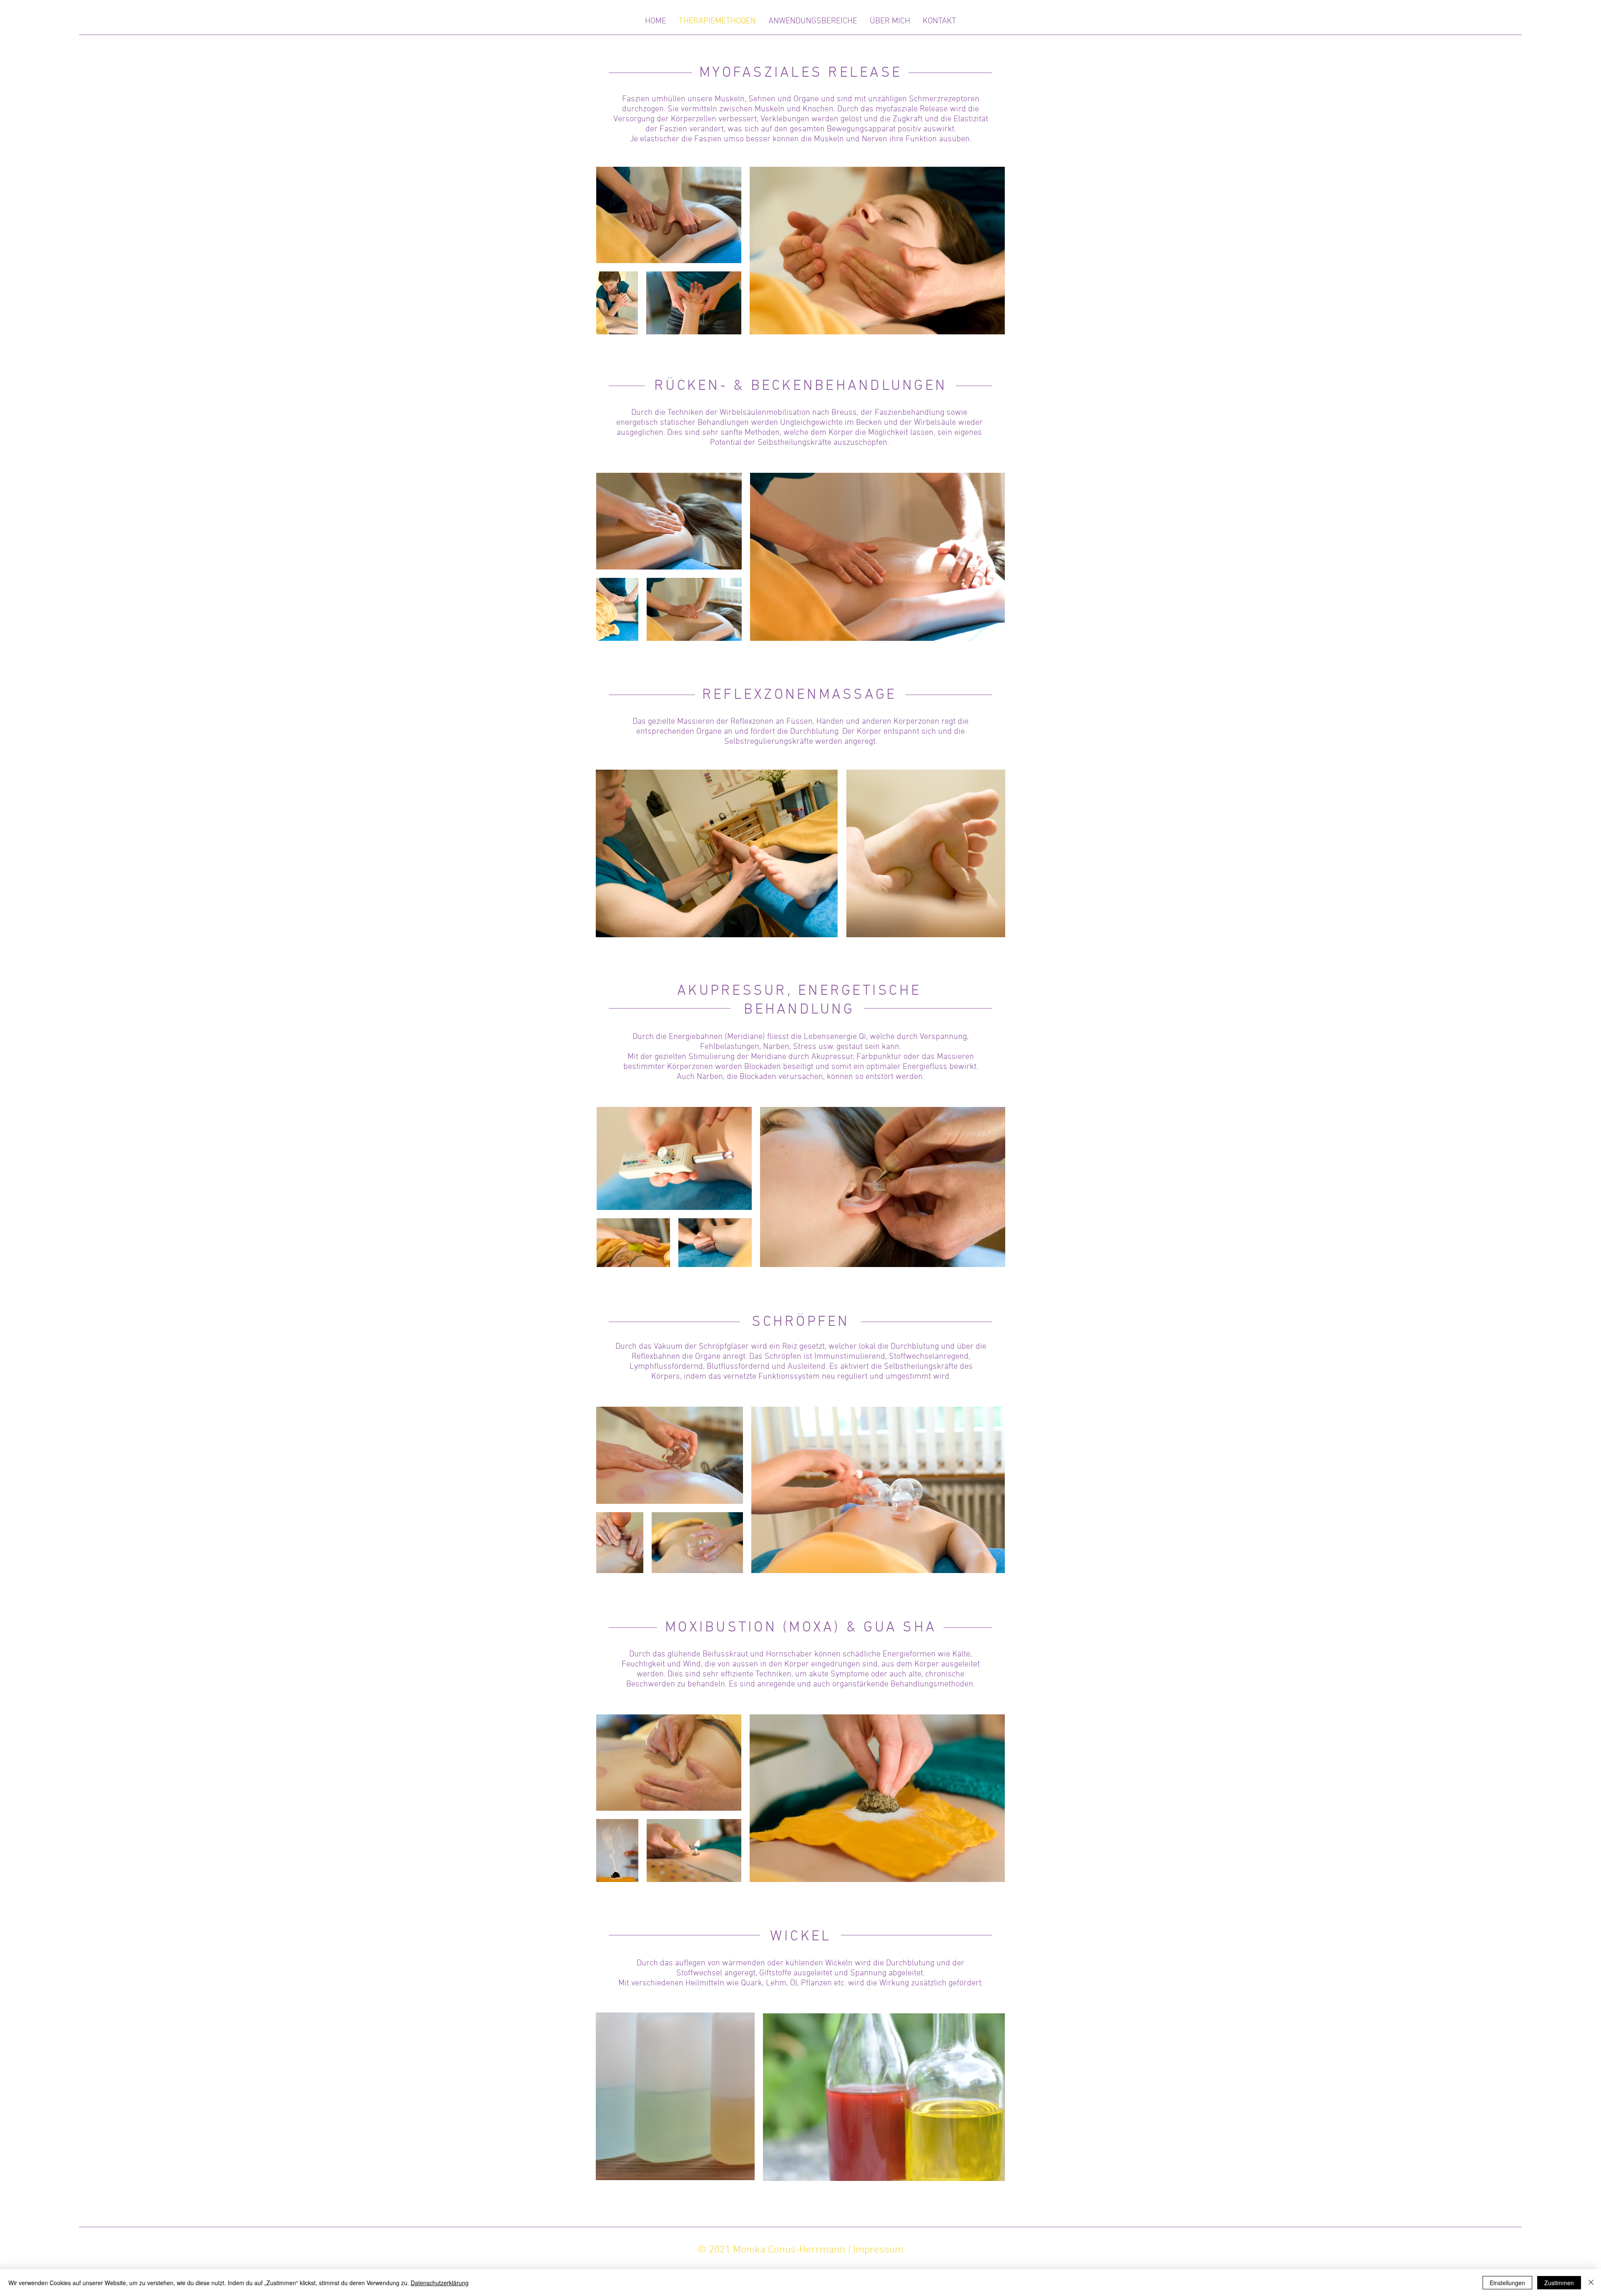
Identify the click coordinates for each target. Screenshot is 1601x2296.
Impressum (878, 2250)
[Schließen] (1591, 2283)
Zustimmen (1559, 2283)
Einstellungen (1507, 2283)
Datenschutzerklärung (440, 2283)
